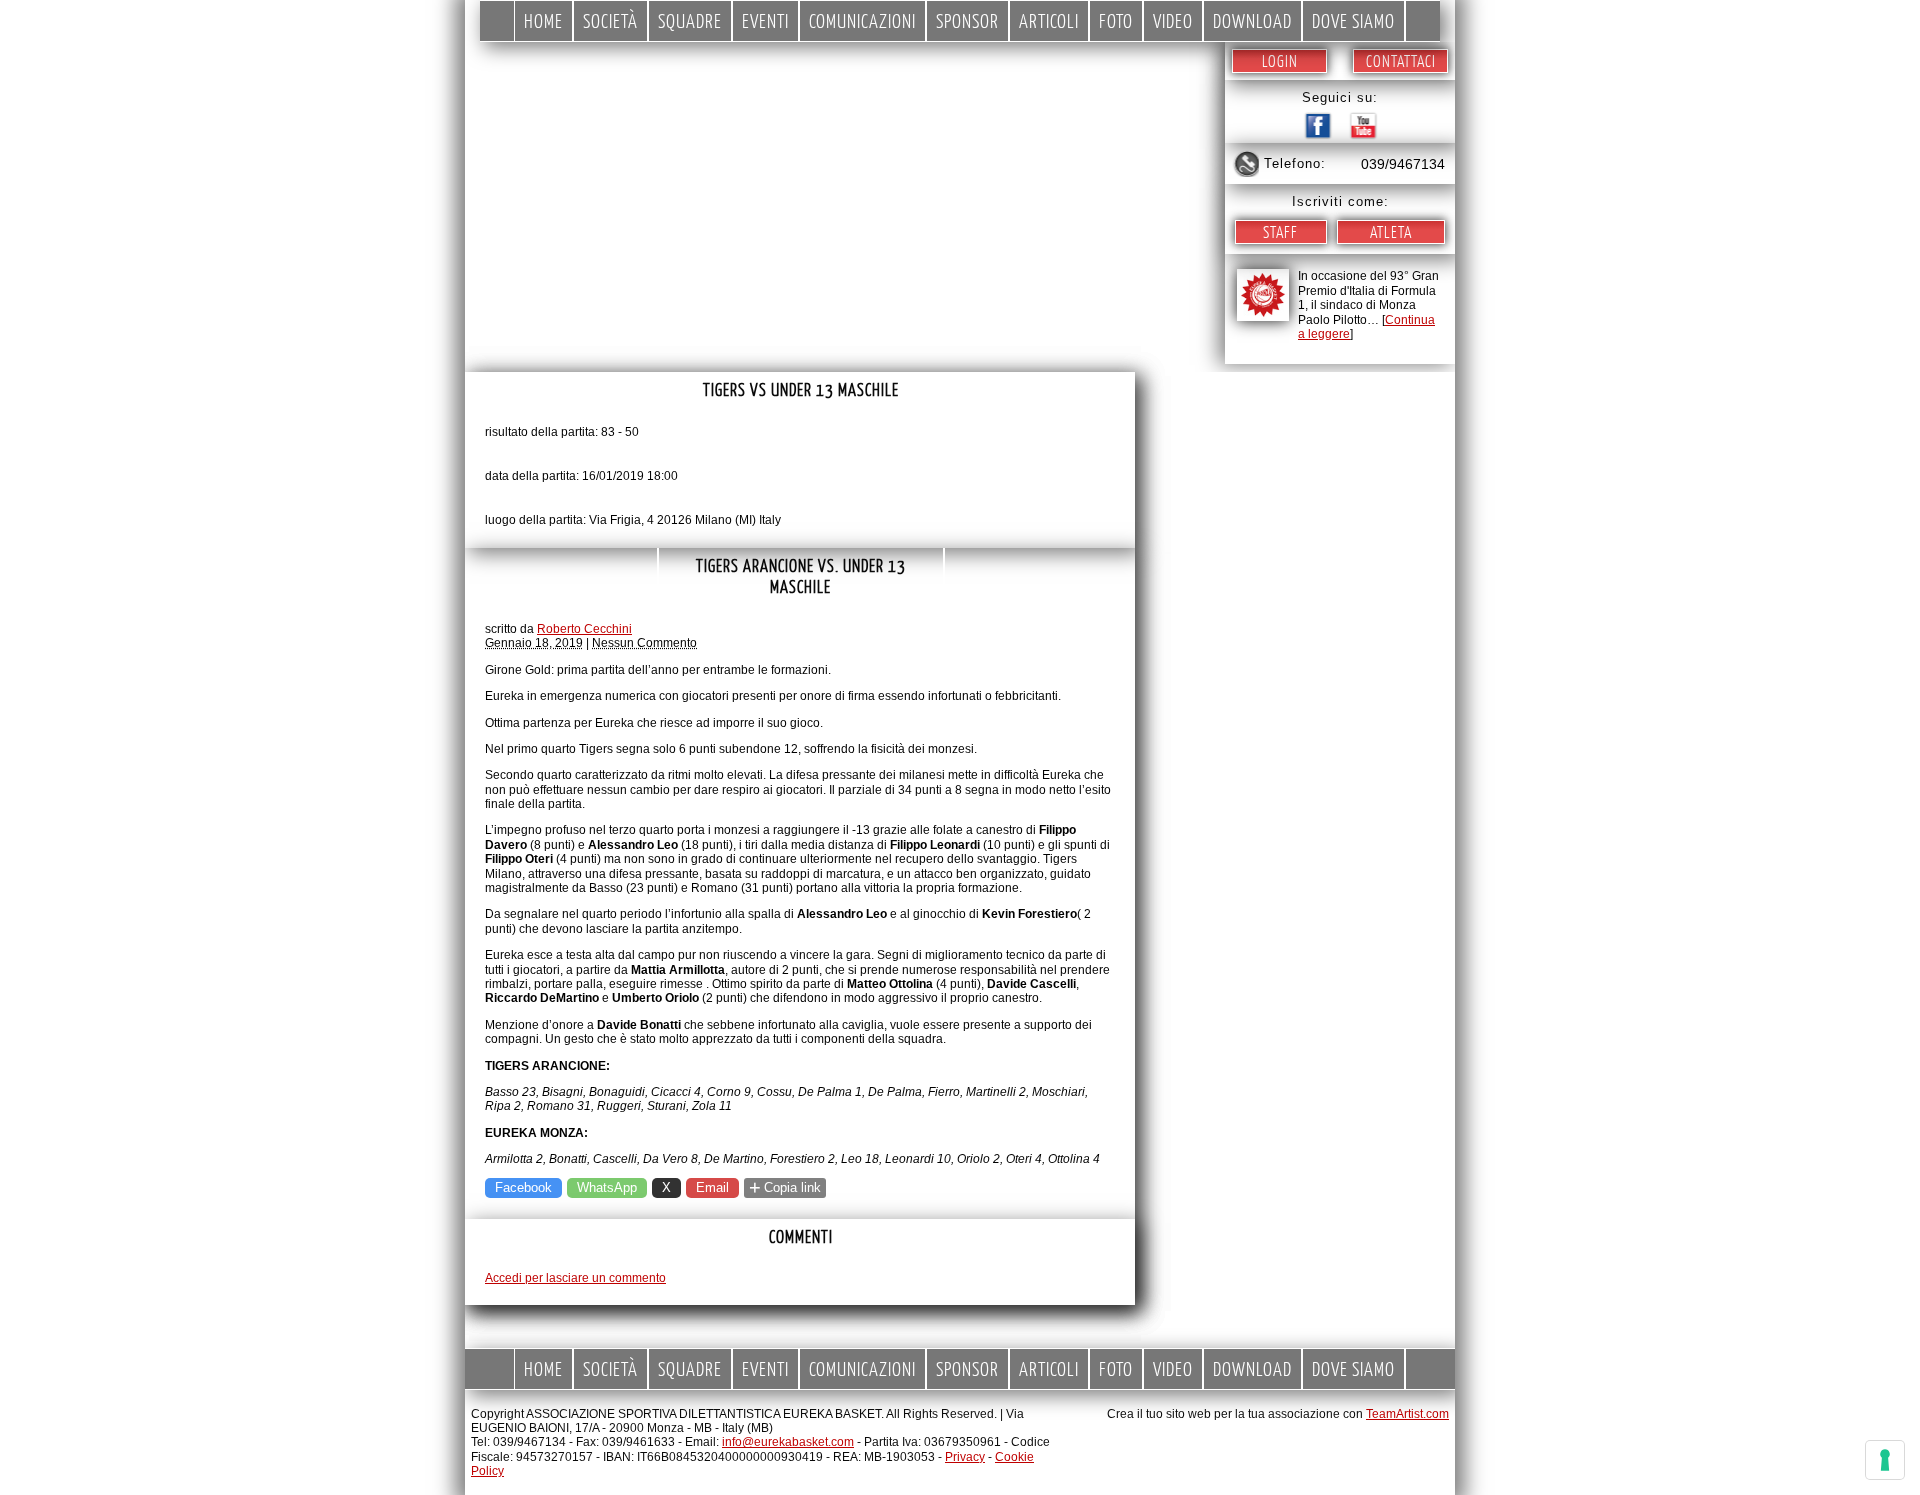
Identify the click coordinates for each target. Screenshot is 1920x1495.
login (1280, 60)
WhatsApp (607, 1187)
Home (543, 20)
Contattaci (1401, 60)
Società (610, 20)
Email (712, 1187)
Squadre (690, 20)
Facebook (523, 1187)
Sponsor (967, 20)
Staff (1280, 231)
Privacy (965, 1457)
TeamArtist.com (1407, 1414)
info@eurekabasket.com (788, 1442)
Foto (1116, 20)
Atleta (1391, 231)
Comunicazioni (862, 20)
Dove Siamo (1353, 20)
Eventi (765, 20)
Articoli (1049, 20)
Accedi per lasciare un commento (575, 1278)
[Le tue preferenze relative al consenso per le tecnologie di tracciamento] (1885, 1460)
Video (1173, 20)
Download (1252, 20)
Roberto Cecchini (584, 629)
